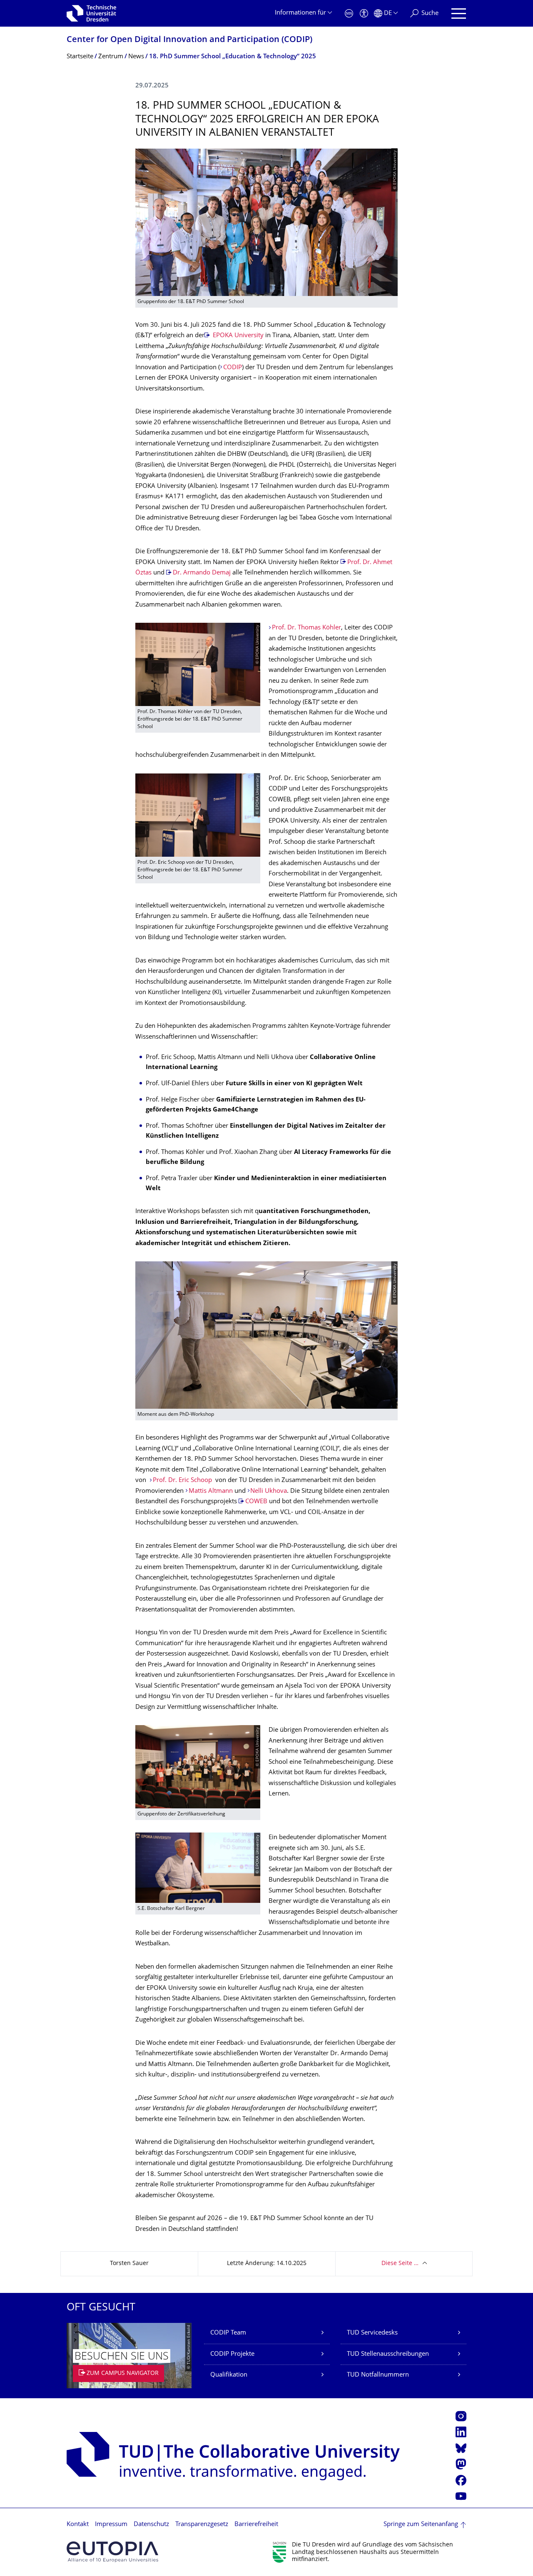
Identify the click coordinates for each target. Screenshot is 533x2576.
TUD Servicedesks (372, 2333)
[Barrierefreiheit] (364, 14)
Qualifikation (229, 2375)
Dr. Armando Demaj (202, 573)
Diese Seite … (400, 2264)
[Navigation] (459, 14)
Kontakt (78, 2525)
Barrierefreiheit (256, 2525)
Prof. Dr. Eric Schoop (183, 1481)
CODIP (233, 368)
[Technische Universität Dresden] (91, 13)
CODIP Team (228, 2333)
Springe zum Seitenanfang (421, 2525)
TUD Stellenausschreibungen (388, 2354)
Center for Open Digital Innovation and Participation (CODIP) (189, 40)
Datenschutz (151, 2525)
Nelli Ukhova (269, 1491)
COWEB (256, 1502)
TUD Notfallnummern (378, 2375)
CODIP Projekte (232, 2354)
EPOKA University (237, 336)
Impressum (111, 2525)
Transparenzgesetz (202, 2525)
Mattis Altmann (211, 1491)
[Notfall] (349, 14)
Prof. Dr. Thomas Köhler (306, 628)
